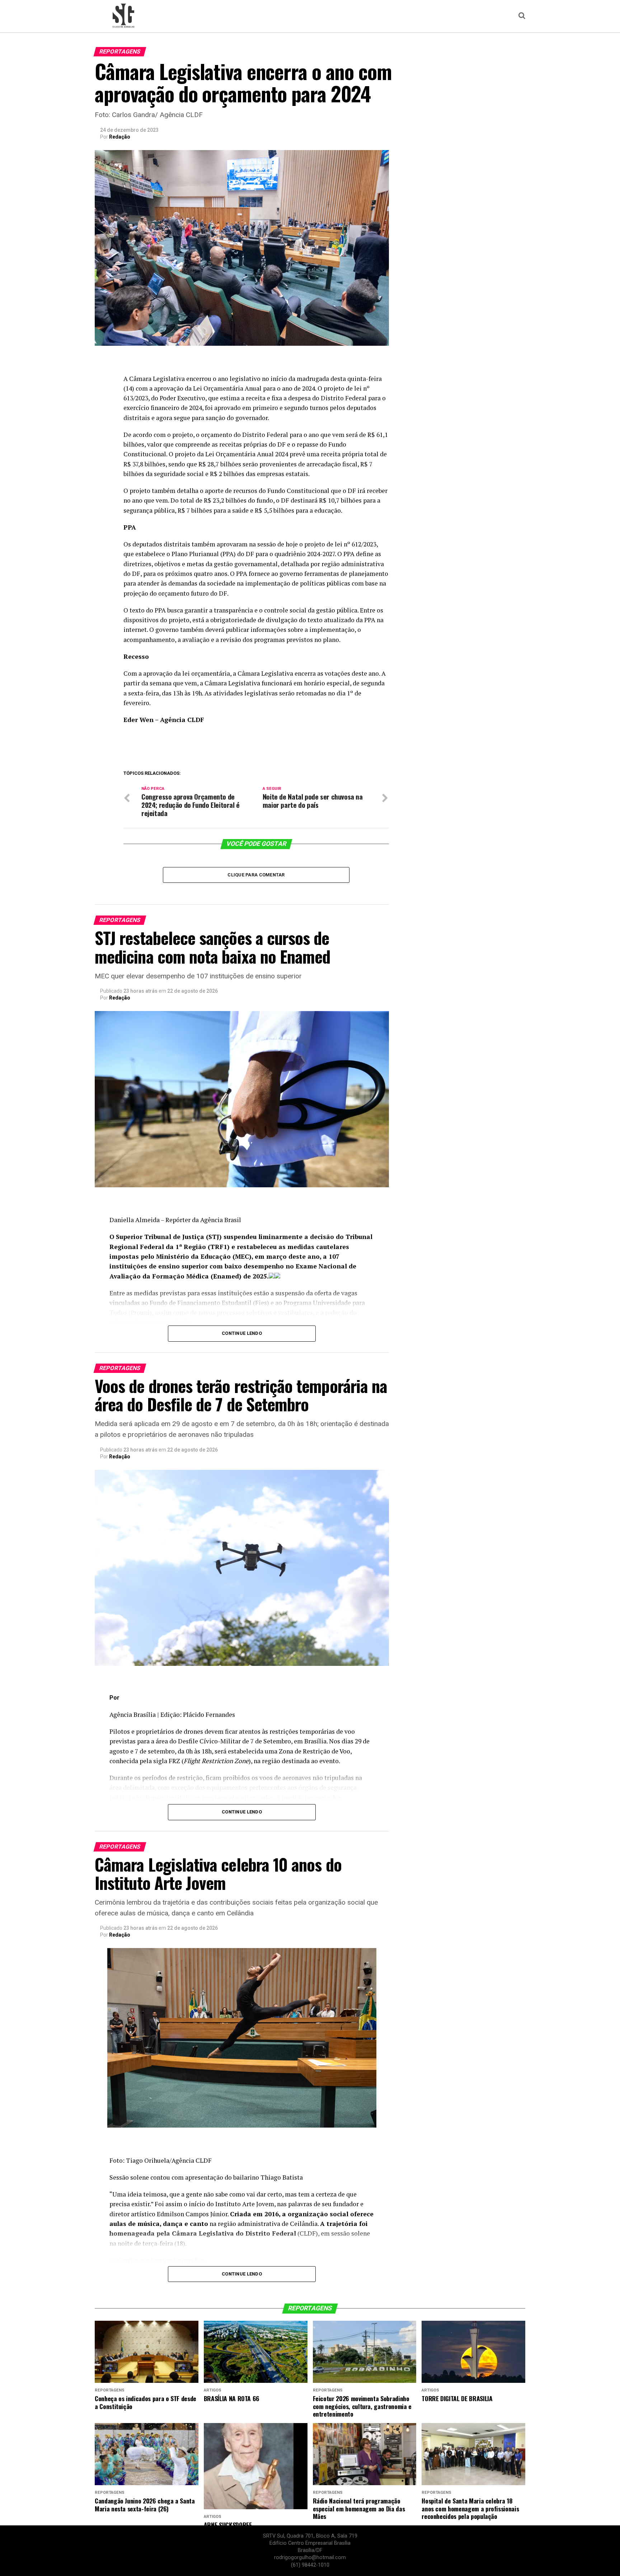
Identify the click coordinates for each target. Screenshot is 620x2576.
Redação (120, 137)
